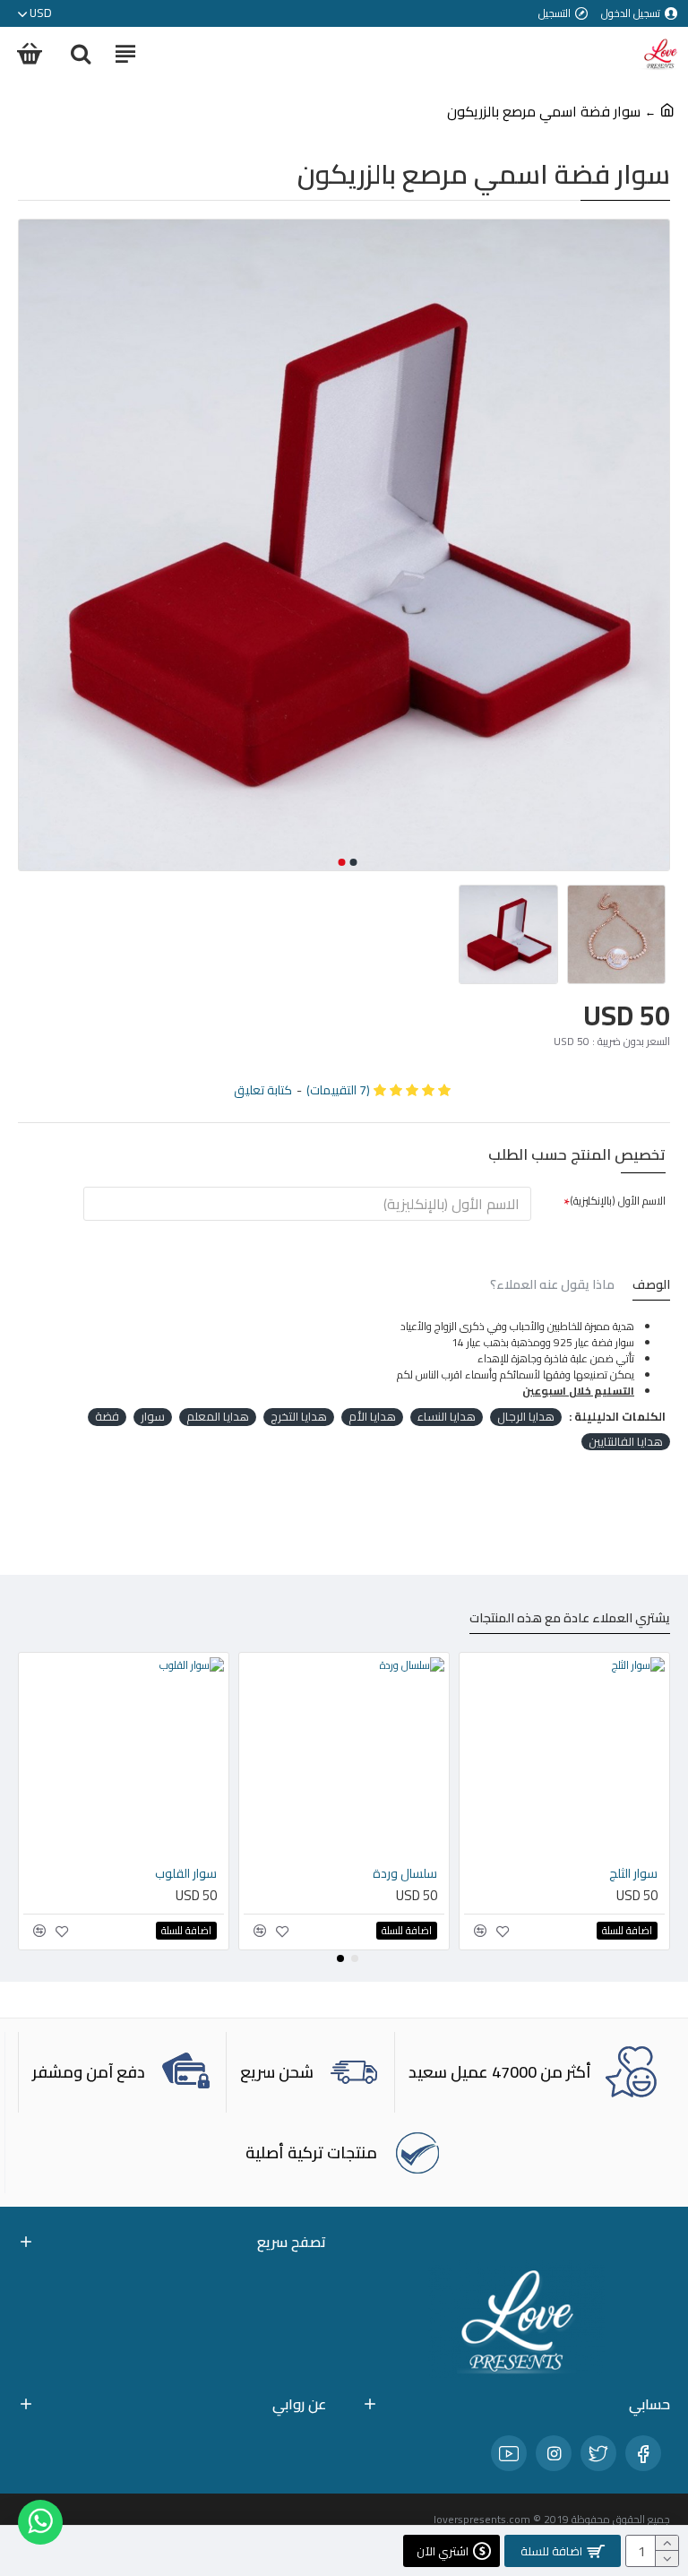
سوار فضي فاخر (517, 1873)
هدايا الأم (372, 1417)
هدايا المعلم (218, 1417)
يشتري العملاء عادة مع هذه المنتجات (570, 1620)
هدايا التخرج (299, 1417)
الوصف (651, 1287)
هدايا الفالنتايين (626, 1442)
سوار (153, 1417)
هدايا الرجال (526, 1417)
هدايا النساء (447, 1417)
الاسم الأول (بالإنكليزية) (618, 1201)
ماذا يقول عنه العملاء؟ (552, 1287)
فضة (107, 1417)
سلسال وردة (84, 1873)
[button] (354, 862)
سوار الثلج (313, 1873)
